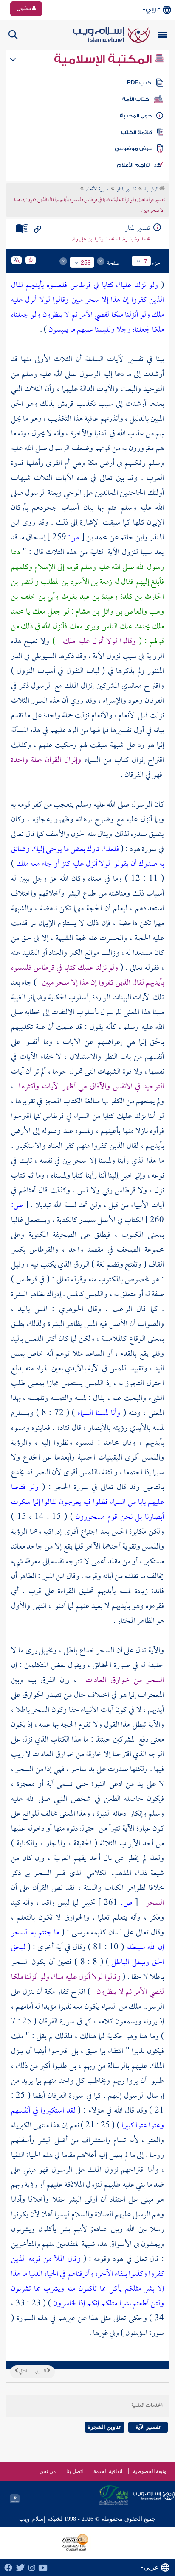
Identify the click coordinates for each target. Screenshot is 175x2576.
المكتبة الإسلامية (104, 59)
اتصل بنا (75, 2471)
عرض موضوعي (134, 148)
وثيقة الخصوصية (150, 2471)
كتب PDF (139, 83)
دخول (24, 8)
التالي (23, 2372)
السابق (41, 2372)
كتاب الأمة (136, 99)
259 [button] (86, 262)
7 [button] (146, 261)
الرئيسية (152, 190)
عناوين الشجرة (105, 2427)
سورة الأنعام (97, 190)
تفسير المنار (126, 190)
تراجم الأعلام (133, 165)
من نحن (48, 2471)
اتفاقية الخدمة (108, 2471)
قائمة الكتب (137, 132)
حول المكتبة (136, 116)
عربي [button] (153, 10)
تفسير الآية (148, 2427)
